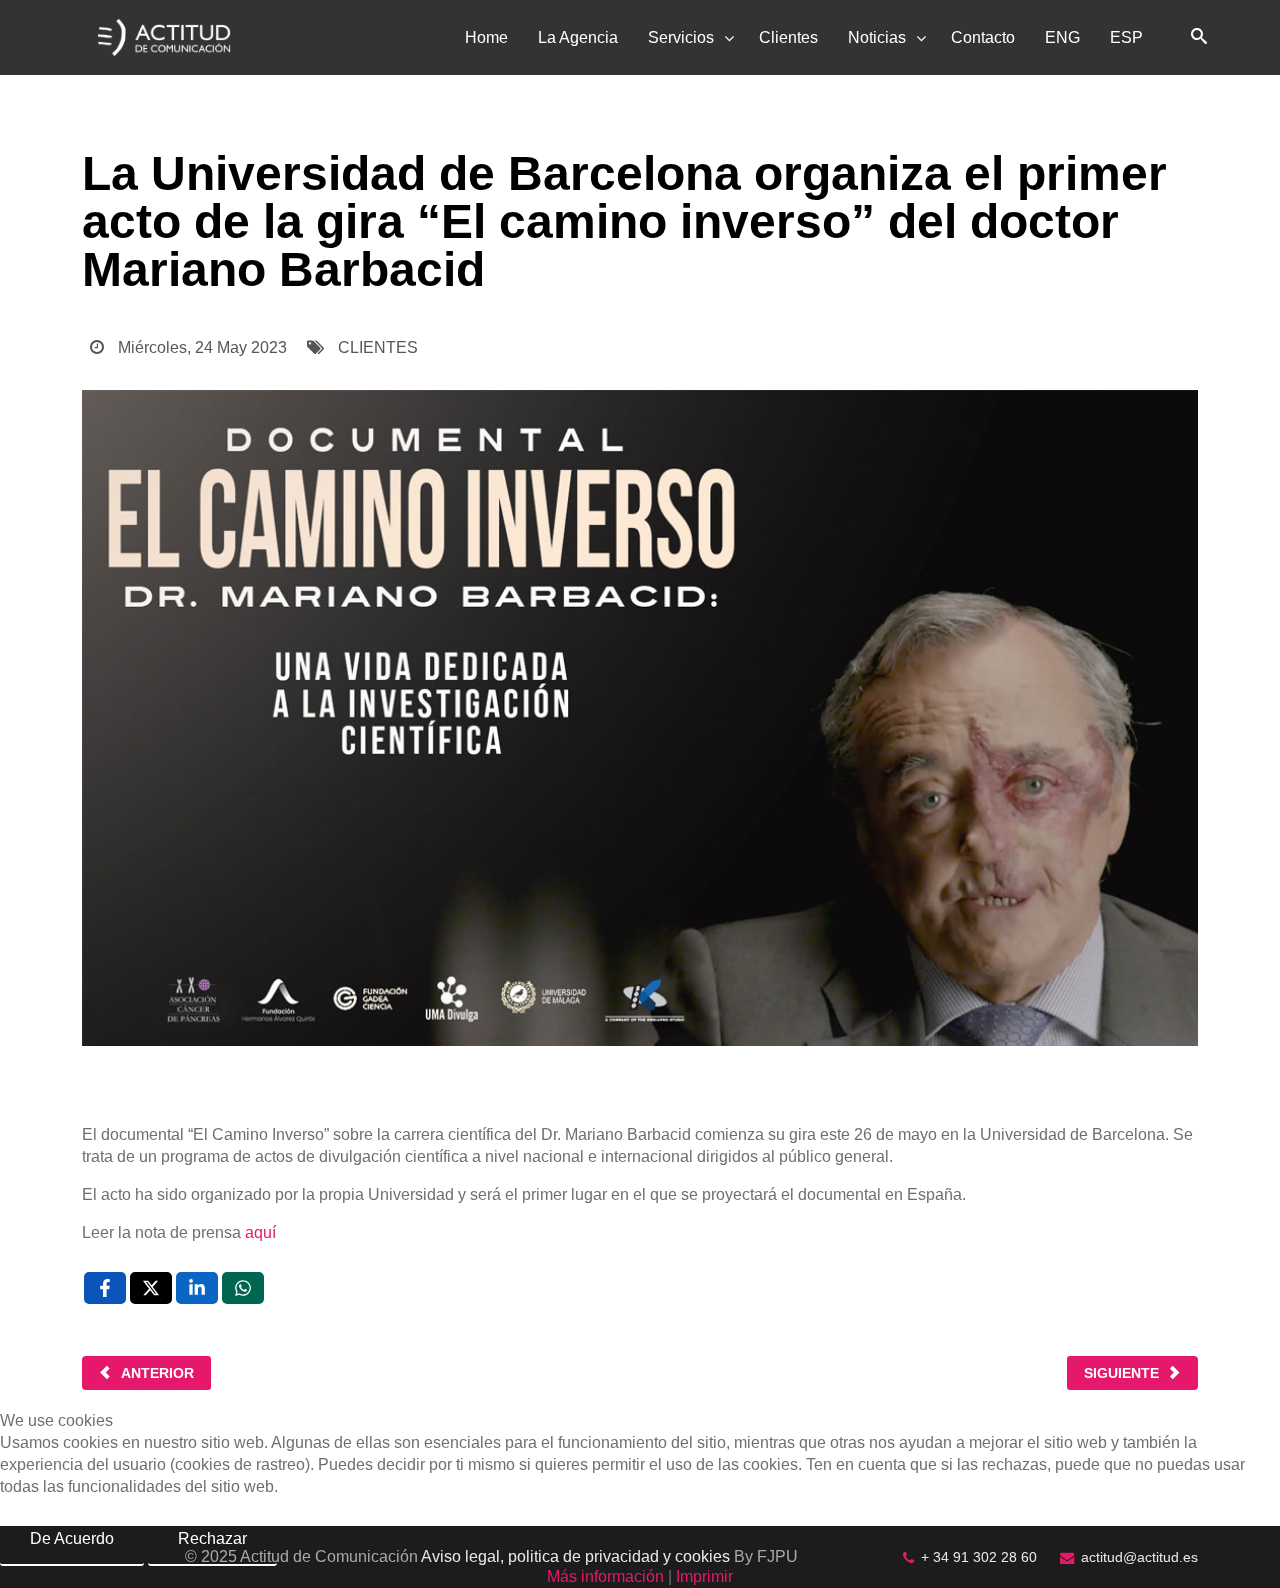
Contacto (983, 37)
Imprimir (704, 1576)
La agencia (578, 37)
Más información (605, 1576)
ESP (1126, 37)
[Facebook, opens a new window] (105, 1288)
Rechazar (212, 1538)
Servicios (681, 37)
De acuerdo (72, 1538)
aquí (260, 1232)
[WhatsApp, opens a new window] (243, 1288)
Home (486, 37)
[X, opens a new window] (151, 1288)
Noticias (877, 37)
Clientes (788, 37)
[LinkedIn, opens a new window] (197, 1288)
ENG (1062, 37)
